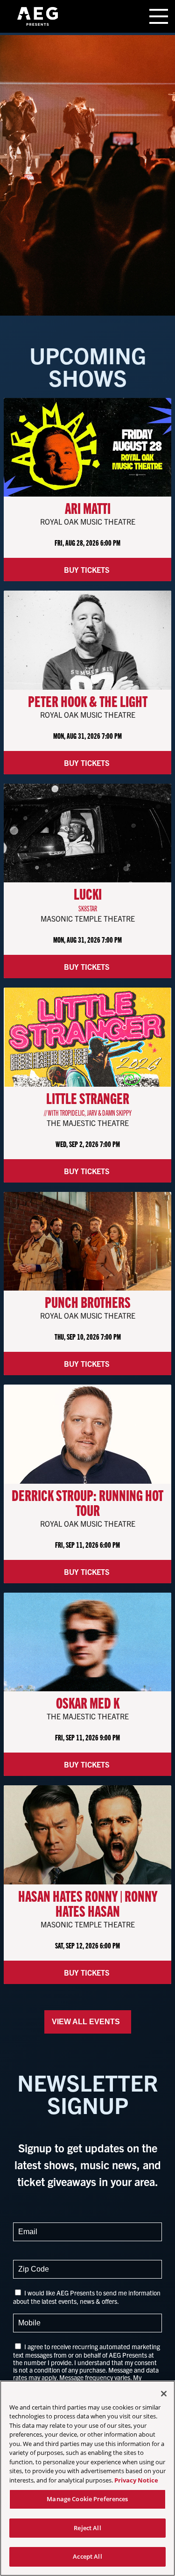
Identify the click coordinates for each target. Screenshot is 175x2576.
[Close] (164, 2394)
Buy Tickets (88, 570)
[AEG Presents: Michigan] (37, 16)
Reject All (87, 2528)
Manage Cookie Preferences (87, 2499)
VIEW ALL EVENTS (88, 2022)
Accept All (87, 2556)
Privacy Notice (136, 2480)
